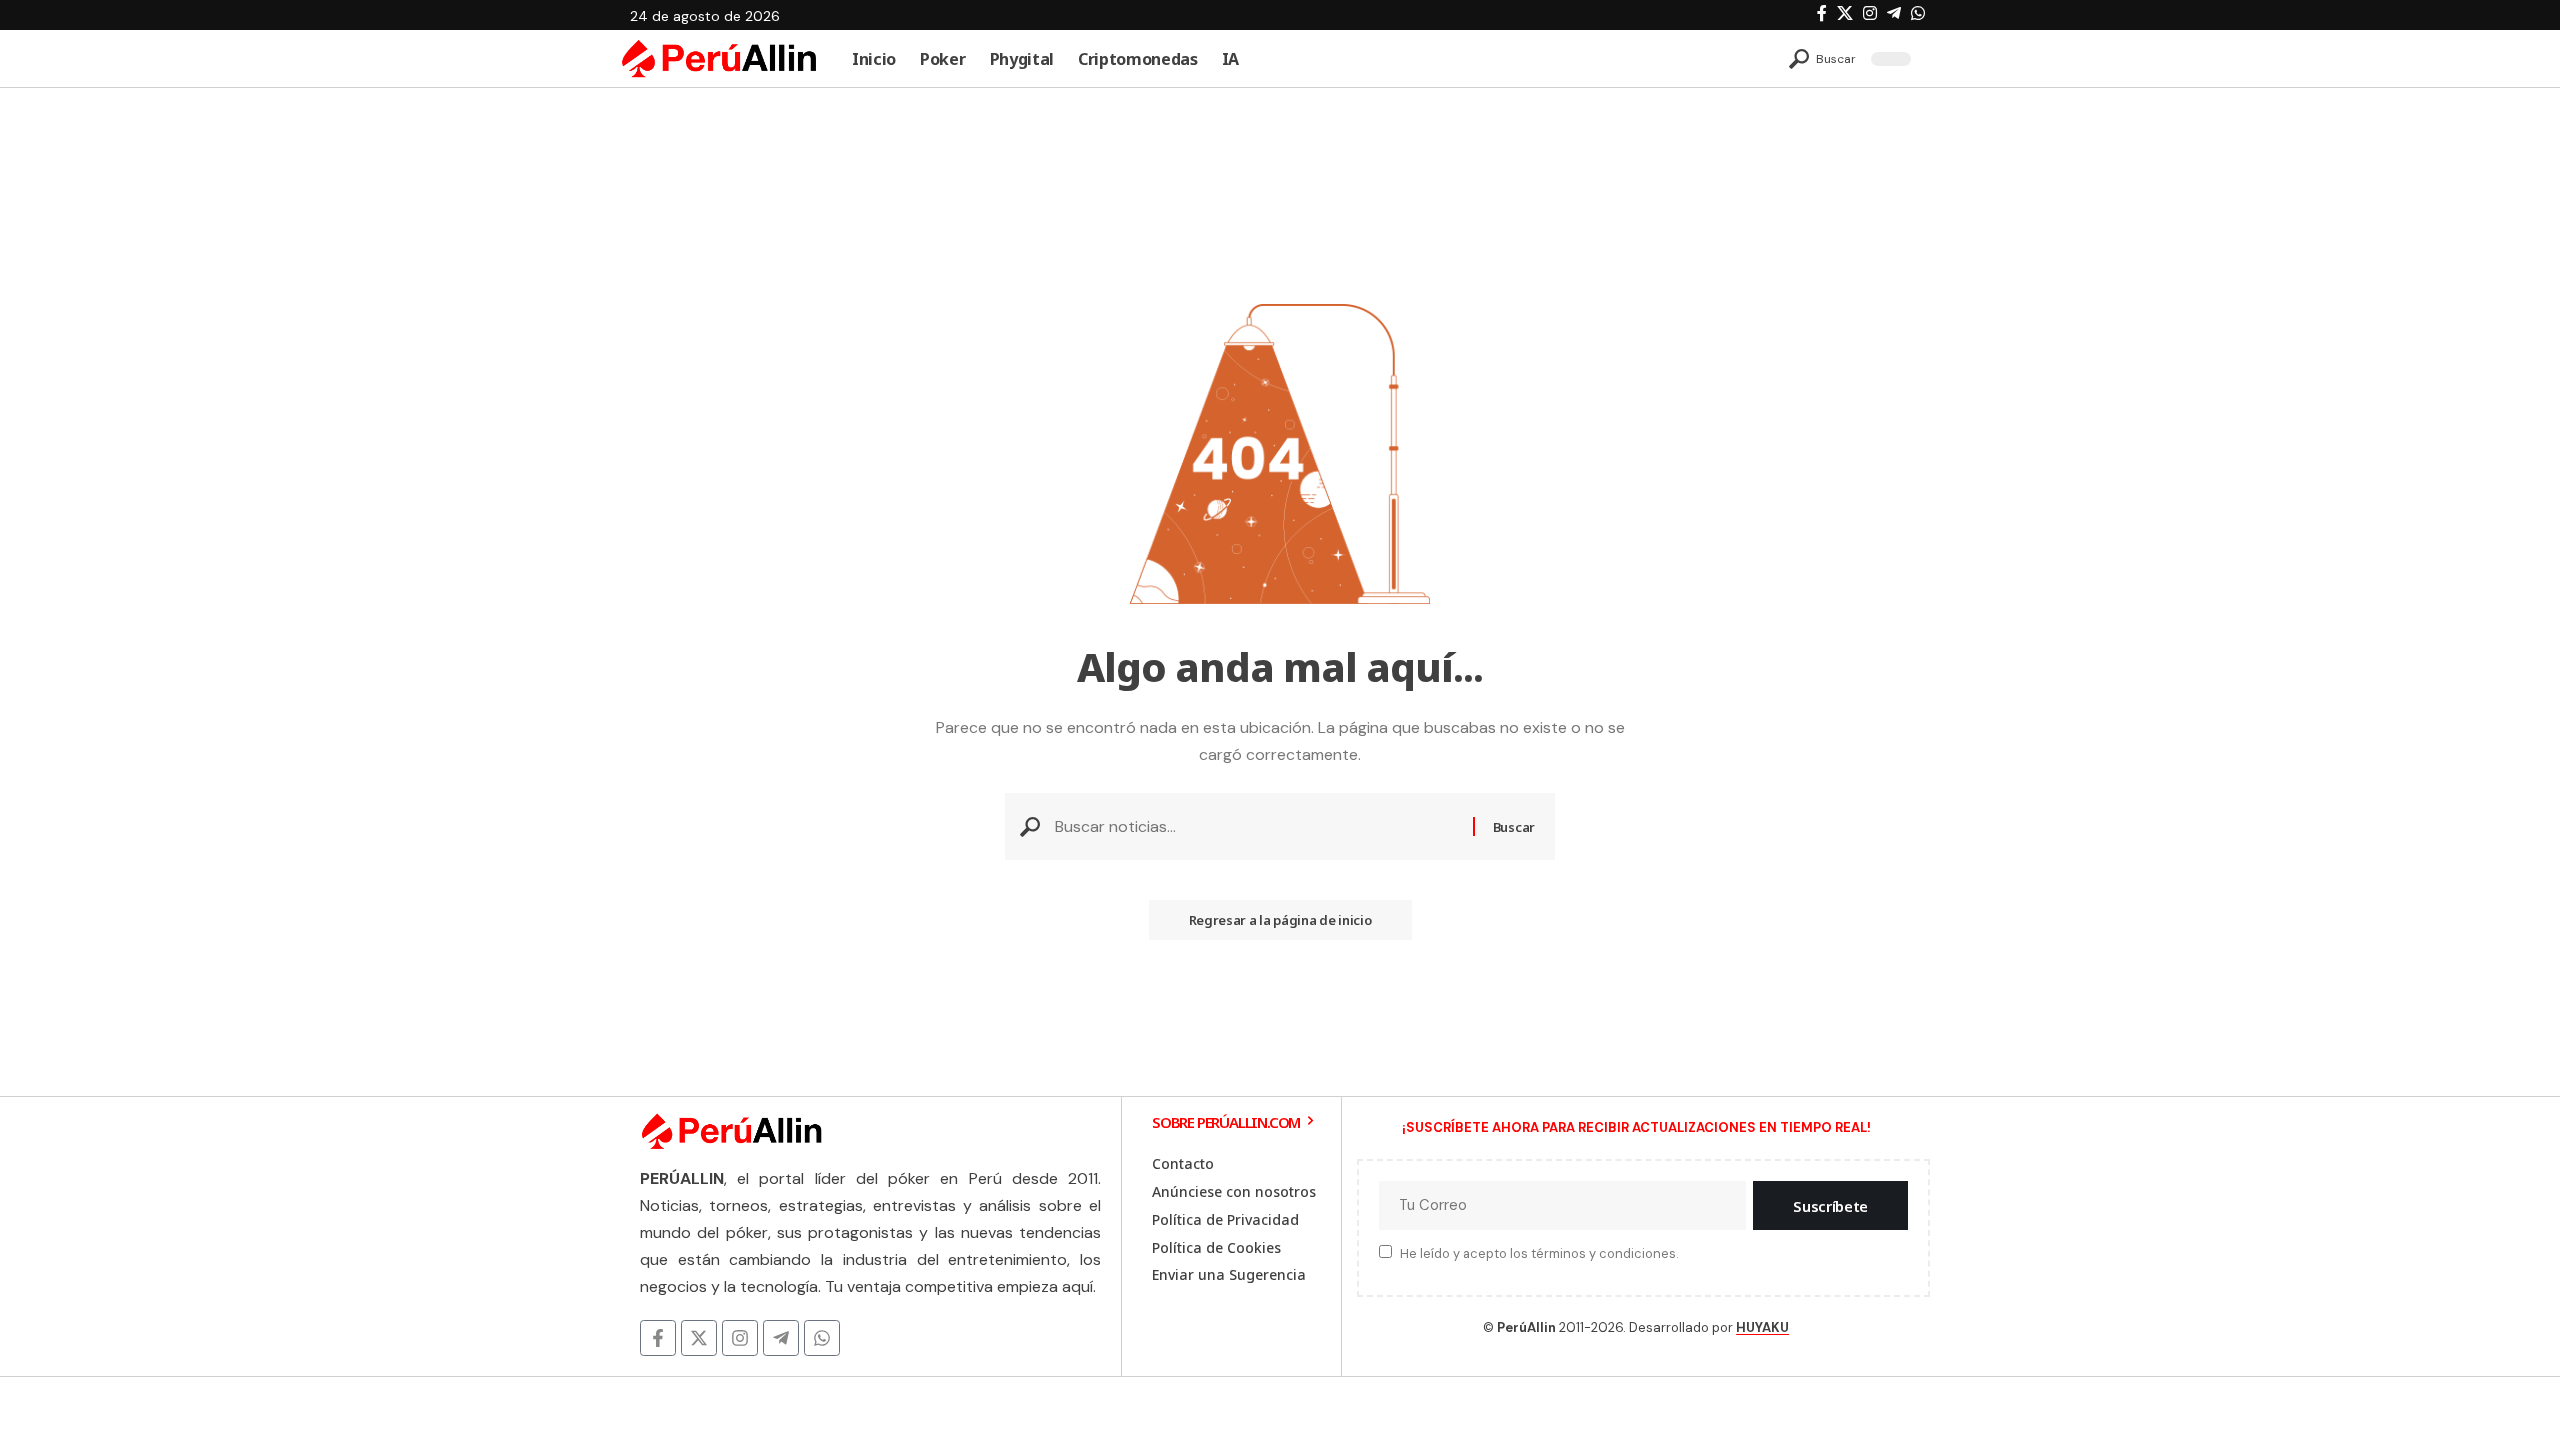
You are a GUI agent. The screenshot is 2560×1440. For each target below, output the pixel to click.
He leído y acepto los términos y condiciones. (1539, 1253)
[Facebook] (1822, 13)
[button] (1822, 59)
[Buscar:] (1256, 826)
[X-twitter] (699, 1338)
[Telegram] (1894, 13)
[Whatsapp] (822, 1338)
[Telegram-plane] (781, 1338)
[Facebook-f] (658, 1338)
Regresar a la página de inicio (1280, 920)
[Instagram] (1870, 13)
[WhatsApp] (1918, 13)
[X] (1845, 13)
